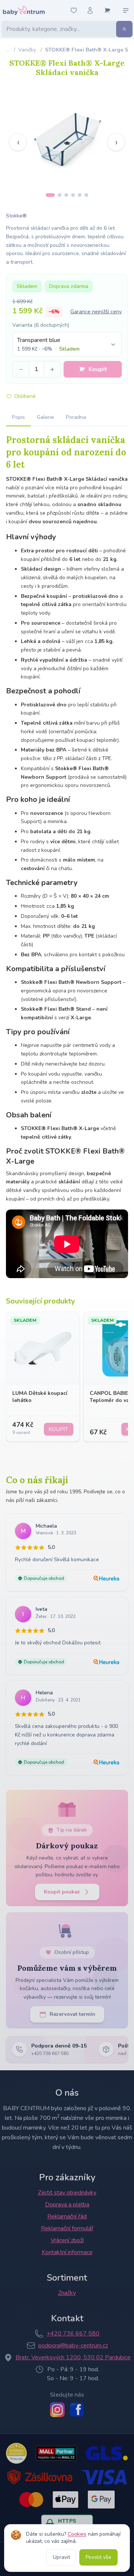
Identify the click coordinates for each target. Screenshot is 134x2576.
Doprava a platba (67, 2205)
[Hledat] (124, 29)
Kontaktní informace (67, 2252)
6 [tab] (86, 195)
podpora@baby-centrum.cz (73, 2346)
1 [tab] (50, 195)
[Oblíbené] (74, 10)
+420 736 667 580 (73, 2334)
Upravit (61, 2557)
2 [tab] (60, 195)
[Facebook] (77, 2410)
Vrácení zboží (67, 2240)
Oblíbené (25, 396)
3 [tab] (66, 195)
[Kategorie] (126, 10)
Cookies (77, 2534)
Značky (67, 2293)
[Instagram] (57, 2410)
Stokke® (16, 216)
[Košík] (107, 10)
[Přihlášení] (90, 10)
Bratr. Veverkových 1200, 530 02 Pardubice (73, 2357)
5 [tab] (80, 195)
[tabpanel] (67, 137)
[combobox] (67, 344)
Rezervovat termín (72, 2014)
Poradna (76, 417)
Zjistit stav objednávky (67, 2193)
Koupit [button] (98, 369)
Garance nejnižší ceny (96, 312)
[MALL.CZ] (56, 2453)
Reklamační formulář (67, 2228)
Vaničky (27, 50)
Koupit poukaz (62, 1892)
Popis (18, 417)
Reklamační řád (67, 2216)
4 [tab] (73, 195)
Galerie (45, 417)
